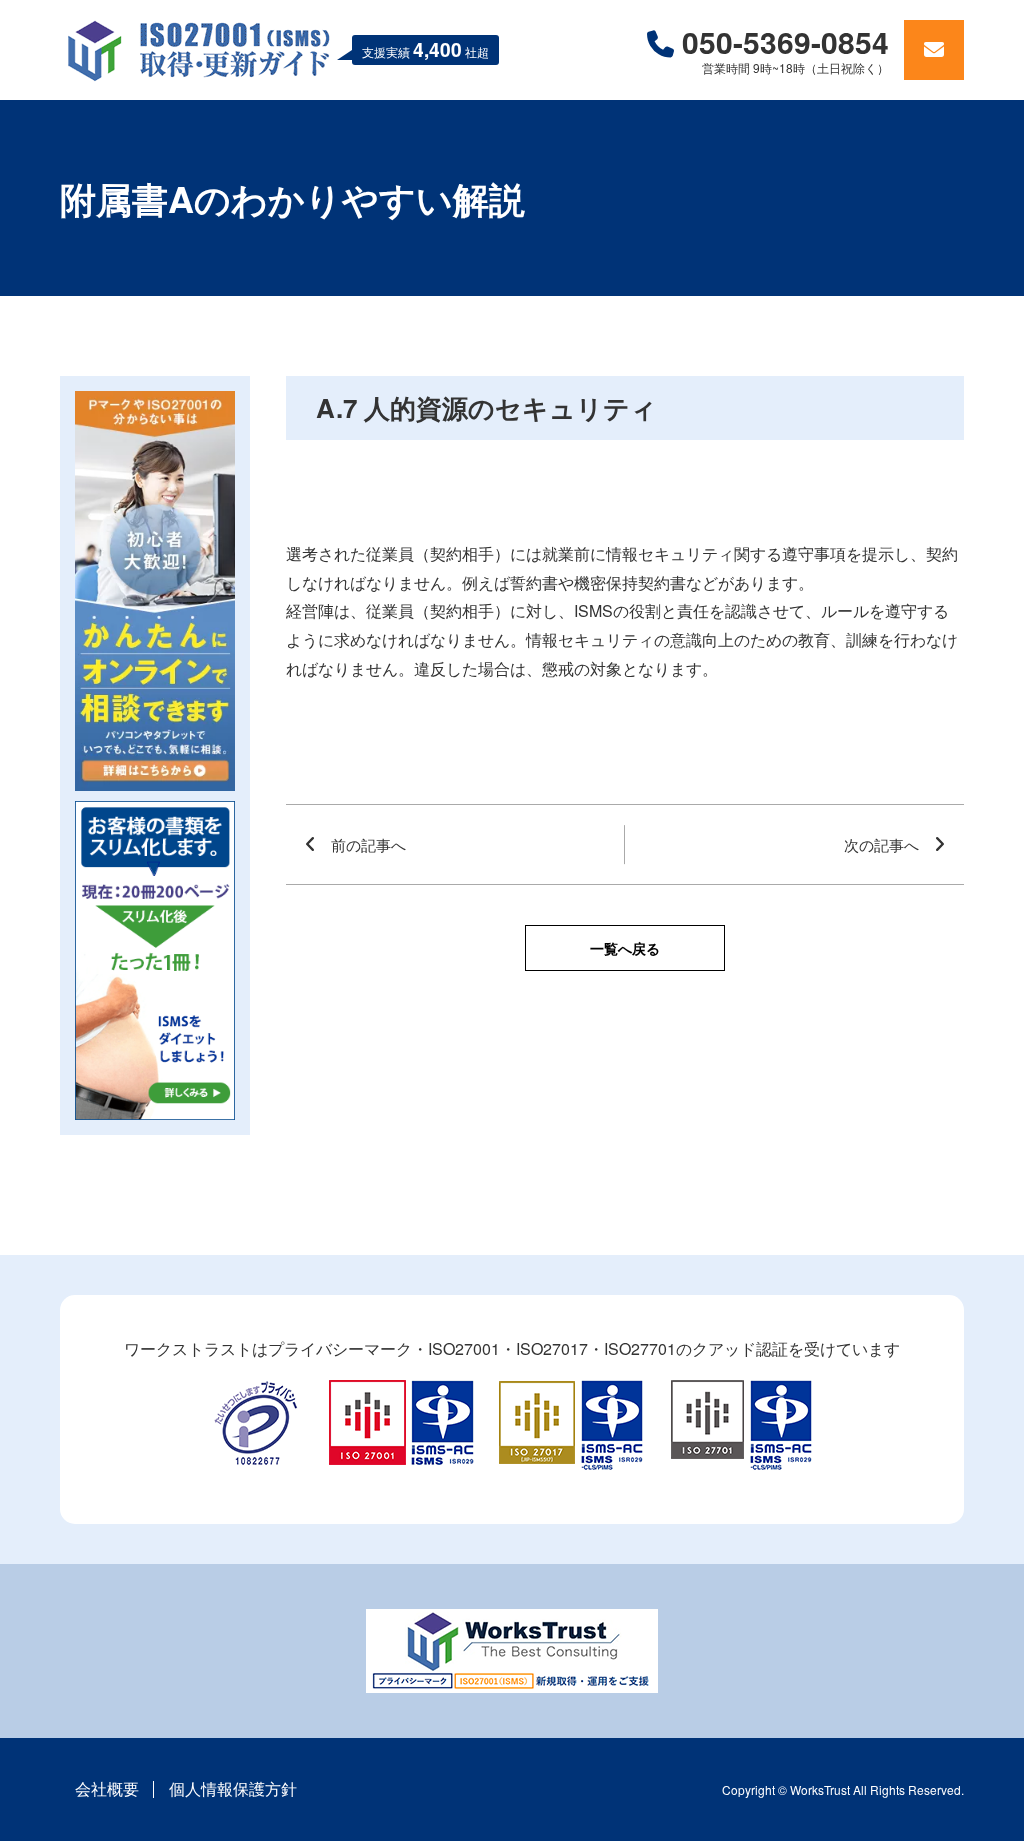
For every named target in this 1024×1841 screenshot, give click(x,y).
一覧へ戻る (625, 948)
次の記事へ (881, 844)
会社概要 (107, 1789)
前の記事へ (368, 844)
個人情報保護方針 (233, 1789)
